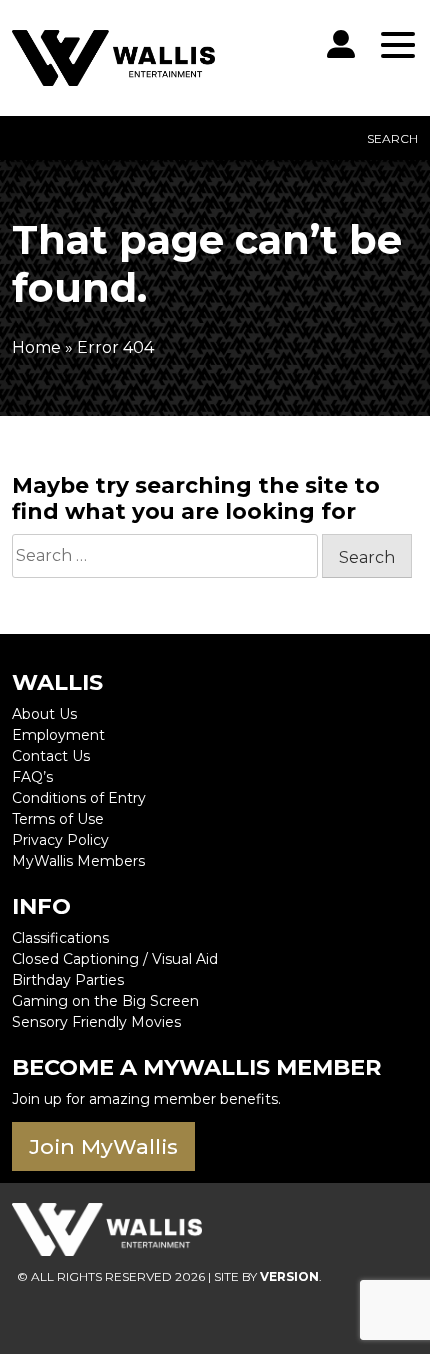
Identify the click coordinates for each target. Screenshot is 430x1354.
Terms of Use (58, 819)
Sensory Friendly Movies (96, 1022)
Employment (58, 735)
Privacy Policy (60, 840)
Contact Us (51, 756)
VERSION (289, 1276)
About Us (44, 714)
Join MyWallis (103, 1146)
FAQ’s (32, 777)
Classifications (60, 938)
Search (392, 138)
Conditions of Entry (79, 798)
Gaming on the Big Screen (105, 1001)
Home (36, 347)
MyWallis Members (78, 861)
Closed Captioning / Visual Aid (115, 959)
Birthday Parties (68, 980)
